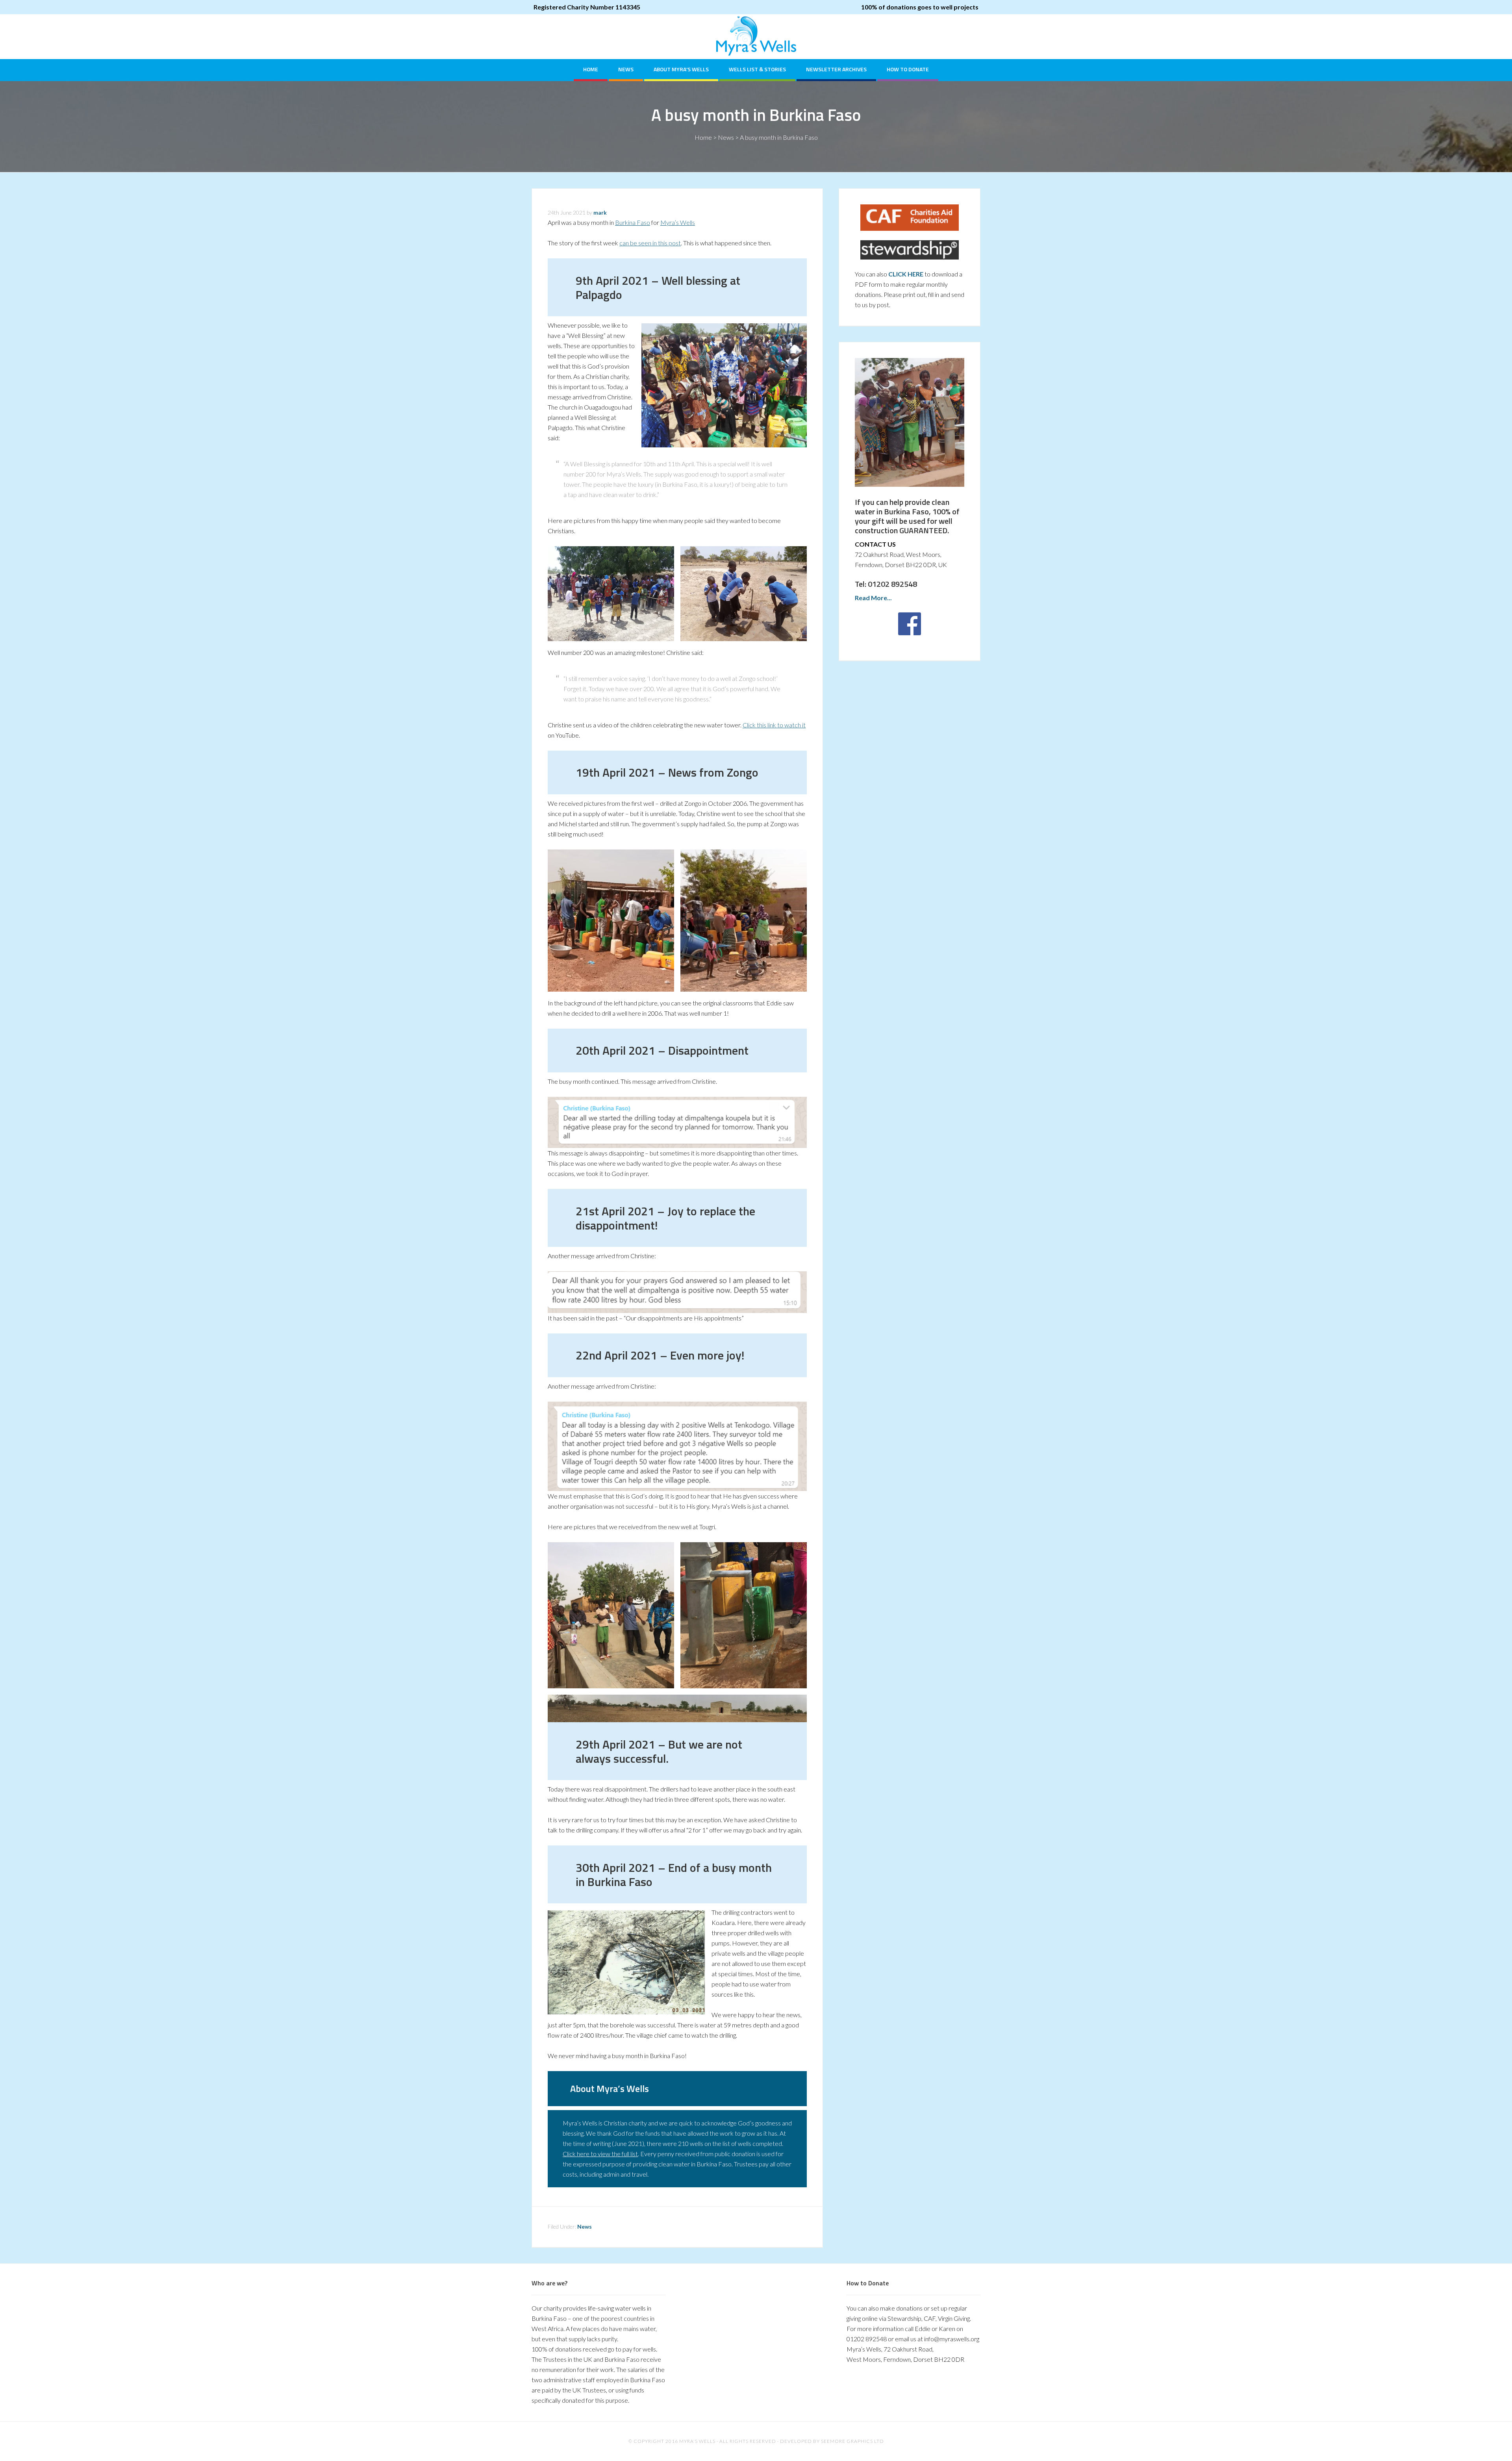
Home (703, 137)
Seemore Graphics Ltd (852, 2441)
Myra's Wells (756, 36)
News (726, 137)
